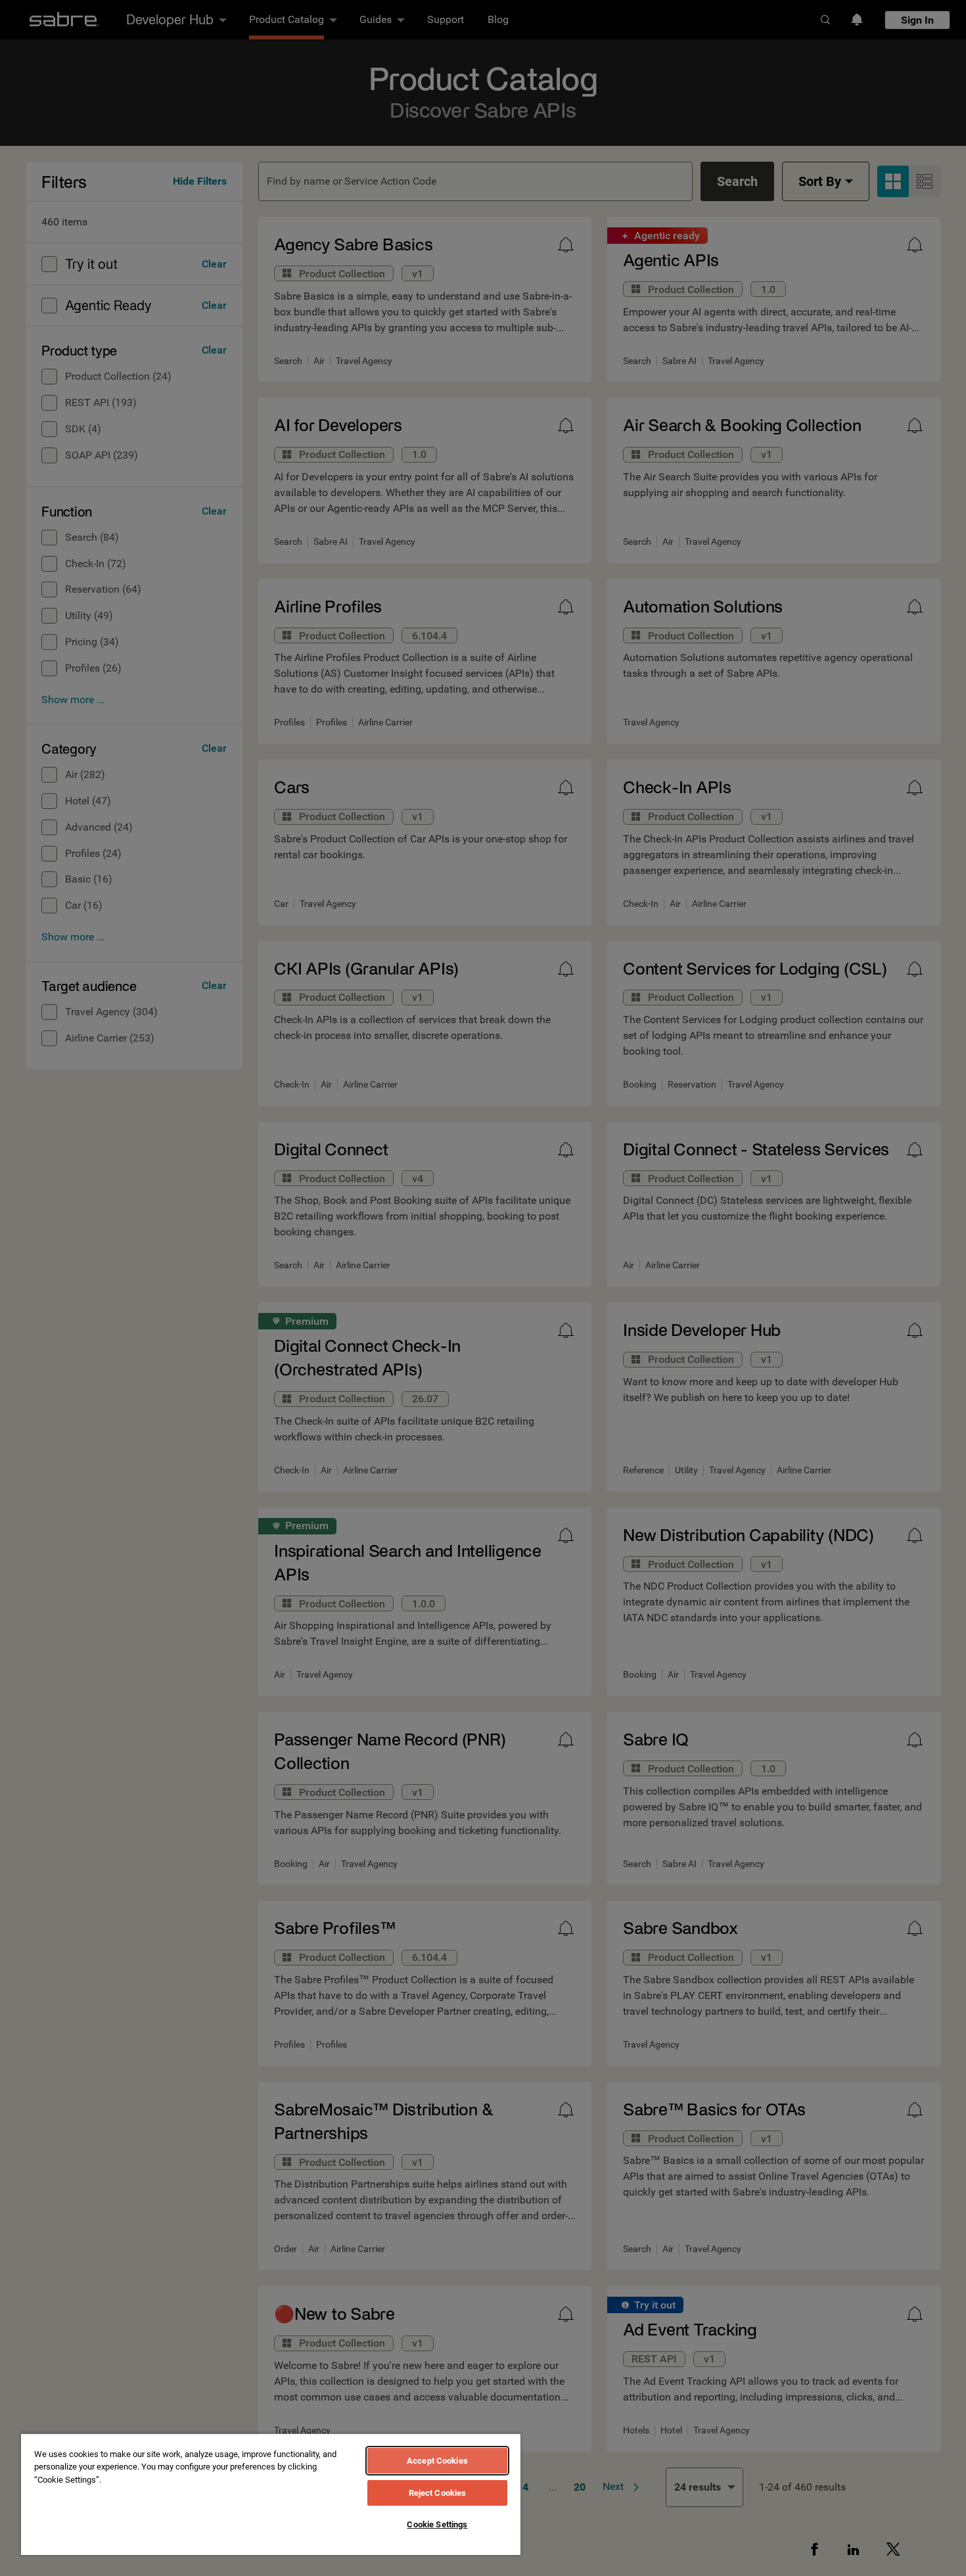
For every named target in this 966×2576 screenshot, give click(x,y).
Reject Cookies (438, 2493)
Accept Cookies (437, 2461)
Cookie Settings (437, 2524)
